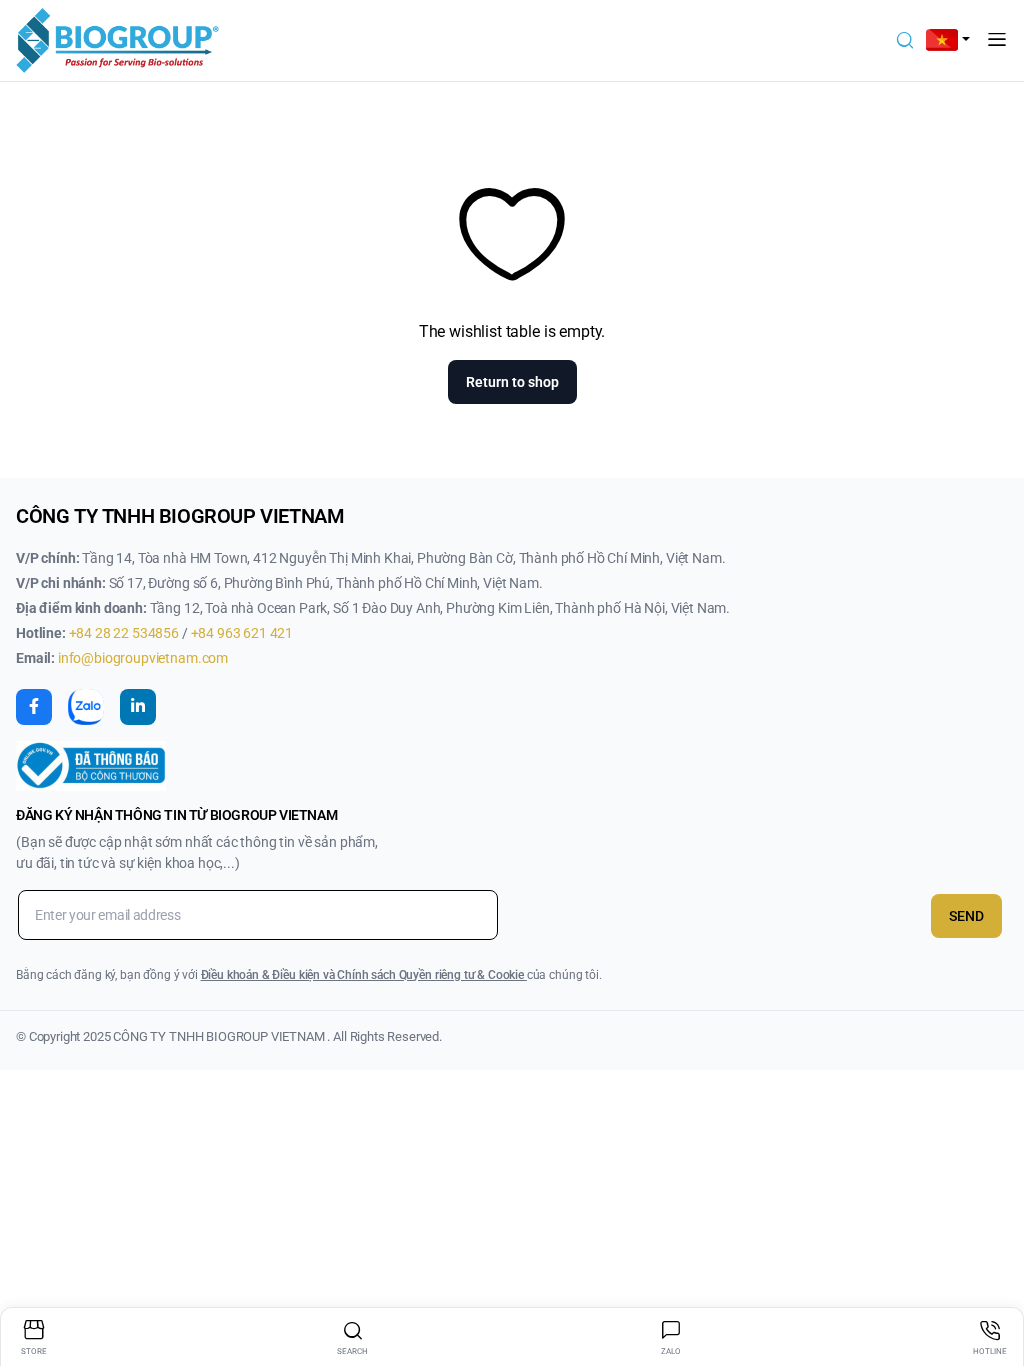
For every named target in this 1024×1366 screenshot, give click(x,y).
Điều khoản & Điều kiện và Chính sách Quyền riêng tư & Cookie (364, 975)
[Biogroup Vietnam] (117, 40)
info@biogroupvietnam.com (143, 658)
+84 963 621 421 (242, 633)
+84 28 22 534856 (125, 633)
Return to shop (512, 382)
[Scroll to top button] (992, 1276)
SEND (966, 916)
